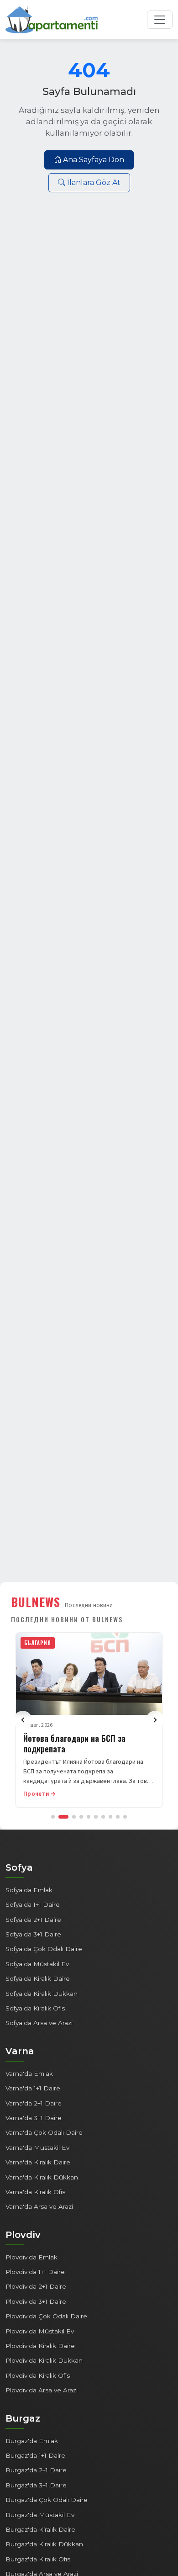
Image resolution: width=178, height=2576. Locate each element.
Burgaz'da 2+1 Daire (36, 2470)
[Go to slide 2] (63, 1817)
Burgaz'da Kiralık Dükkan (44, 2544)
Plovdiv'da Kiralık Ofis (38, 2375)
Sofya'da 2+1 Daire (33, 1920)
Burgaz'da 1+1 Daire (35, 2455)
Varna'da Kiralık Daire (38, 2162)
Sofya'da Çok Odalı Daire (44, 1949)
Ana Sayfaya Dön (94, 160)
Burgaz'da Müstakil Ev (40, 2515)
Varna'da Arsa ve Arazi (39, 2206)
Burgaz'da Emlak (32, 2441)
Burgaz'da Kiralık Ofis (38, 2559)
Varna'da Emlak (29, 2073)
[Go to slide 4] (81, 1817)
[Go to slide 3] (74, 1817)
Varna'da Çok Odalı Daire (44, 2132)
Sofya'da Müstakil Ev (37, 1964)
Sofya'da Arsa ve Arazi (39, 2023)
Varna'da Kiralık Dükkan (42, 2177)
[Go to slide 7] (103, 1817)
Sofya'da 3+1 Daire (33, 1934)
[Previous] (23, 1720)
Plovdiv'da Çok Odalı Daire (46, 2316)
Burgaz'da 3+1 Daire (36, 2485)
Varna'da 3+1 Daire (34, 2118)
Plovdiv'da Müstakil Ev (40, 2331)
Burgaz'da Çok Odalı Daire (47, 2500)
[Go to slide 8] (110, 1817)
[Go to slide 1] (53, 1817)
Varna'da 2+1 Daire (34, 2103)
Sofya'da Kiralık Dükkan (42, 1994)
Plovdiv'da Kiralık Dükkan (44, 2360)
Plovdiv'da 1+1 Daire (35, 2272)
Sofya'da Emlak (29, 1890)
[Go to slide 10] (125, 1817)
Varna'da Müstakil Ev (37, 2148)
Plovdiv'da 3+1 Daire (36, 2301)
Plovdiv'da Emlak (31, 2257)
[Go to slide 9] (118, 1817)
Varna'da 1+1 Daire (33, 2088)
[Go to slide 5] (89, 1817)
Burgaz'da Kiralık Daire (40, 2529)
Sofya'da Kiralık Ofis (35, 2008)
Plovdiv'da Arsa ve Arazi (42, 2390)
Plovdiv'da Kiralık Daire (40, 2346)
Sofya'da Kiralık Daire (38, 1978)
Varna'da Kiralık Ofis (35, 2192)
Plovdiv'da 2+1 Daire (36, 2286)
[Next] (155, 1720)
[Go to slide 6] (96, 1817)
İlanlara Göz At (94, 182)
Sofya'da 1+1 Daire (33, 1904)
